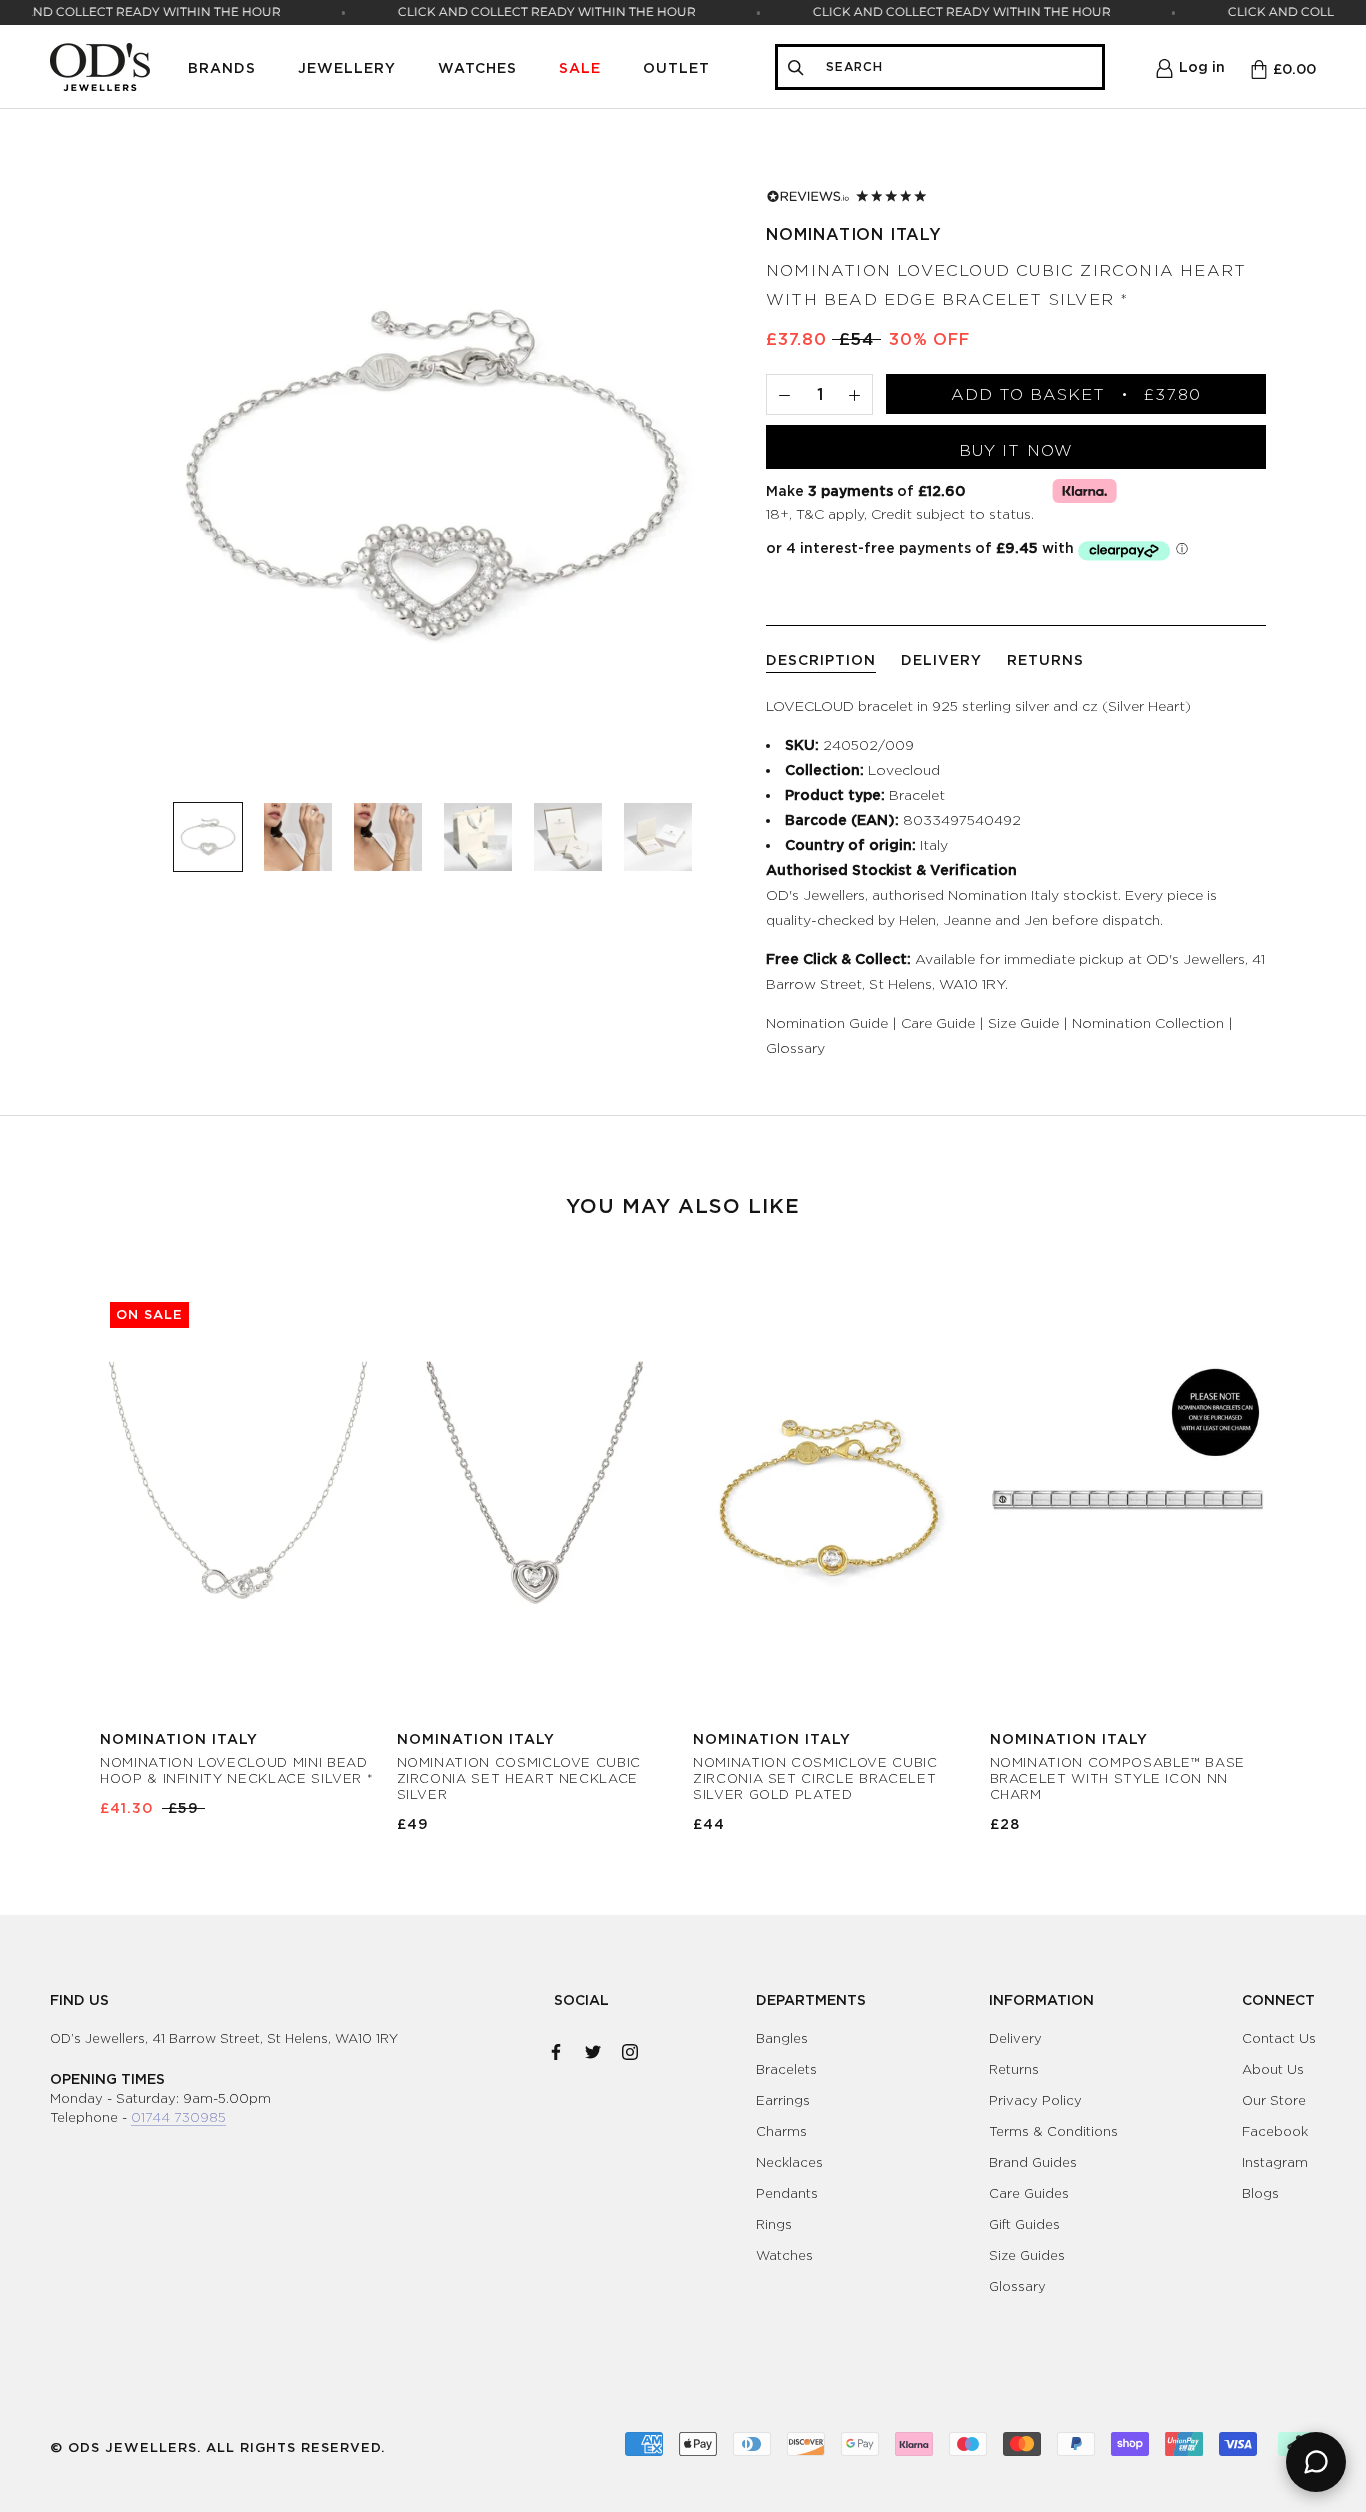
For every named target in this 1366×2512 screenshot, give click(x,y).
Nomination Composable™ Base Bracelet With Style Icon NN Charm (1118, 1778)
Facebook (1275, 2131)
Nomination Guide (827, 1022)
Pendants (787, 2193)
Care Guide (938, 1022)
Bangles (782, 2038)
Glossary (795, 1047)
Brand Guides (1033, 2162)
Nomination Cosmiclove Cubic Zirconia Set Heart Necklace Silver (519, 1778)
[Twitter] (593, 2048)
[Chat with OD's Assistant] (1316, 2462)
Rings (774, 2224)
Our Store (1274, 2100)
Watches (477, 67)
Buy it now (1016, 450)
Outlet (676, 67)
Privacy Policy (1035, 2100)
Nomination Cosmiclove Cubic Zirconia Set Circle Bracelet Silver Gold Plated (815, 1778)
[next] (1303, 1541)
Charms (781, 2131)
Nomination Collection (1148, 1022)
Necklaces (789, 2162)
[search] (958, 66)
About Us (1273, 2069)
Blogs (1260, 2193)
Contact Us (1279, 2038)
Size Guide (1023, 1022)
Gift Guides (1024, 2224)
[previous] (62, 1541)
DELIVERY (941, 659)
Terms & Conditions (1053, 2131)
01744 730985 (178, 2117)
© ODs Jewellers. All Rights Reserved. (217, 2447)
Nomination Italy (854, 234)
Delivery (1015, 2038)
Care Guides (1029, 2193)
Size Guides (1027, 2255)
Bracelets (786, 2069)
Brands (222, 67)
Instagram (1275, 2162)
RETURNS (1045, 659)
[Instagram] (630, 2048)
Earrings (783, 2100)
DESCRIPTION (821, 659)
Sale (580, 67)
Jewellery (347, 67)
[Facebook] (556, 2048)
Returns (1014, 2069)
